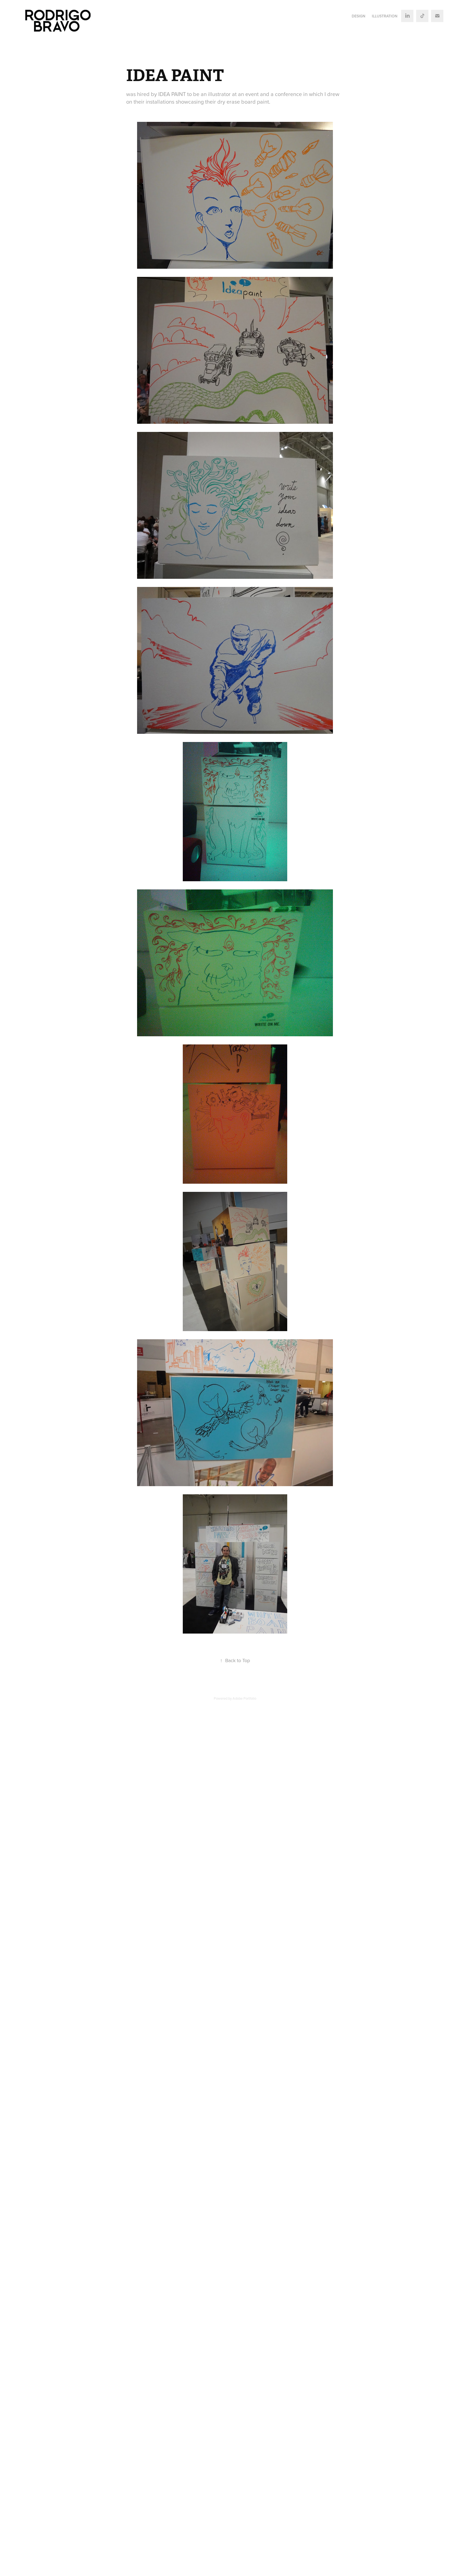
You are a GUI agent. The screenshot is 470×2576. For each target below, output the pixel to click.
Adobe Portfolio (244, 1698)
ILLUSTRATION (385, 16)
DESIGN (358, 16)
